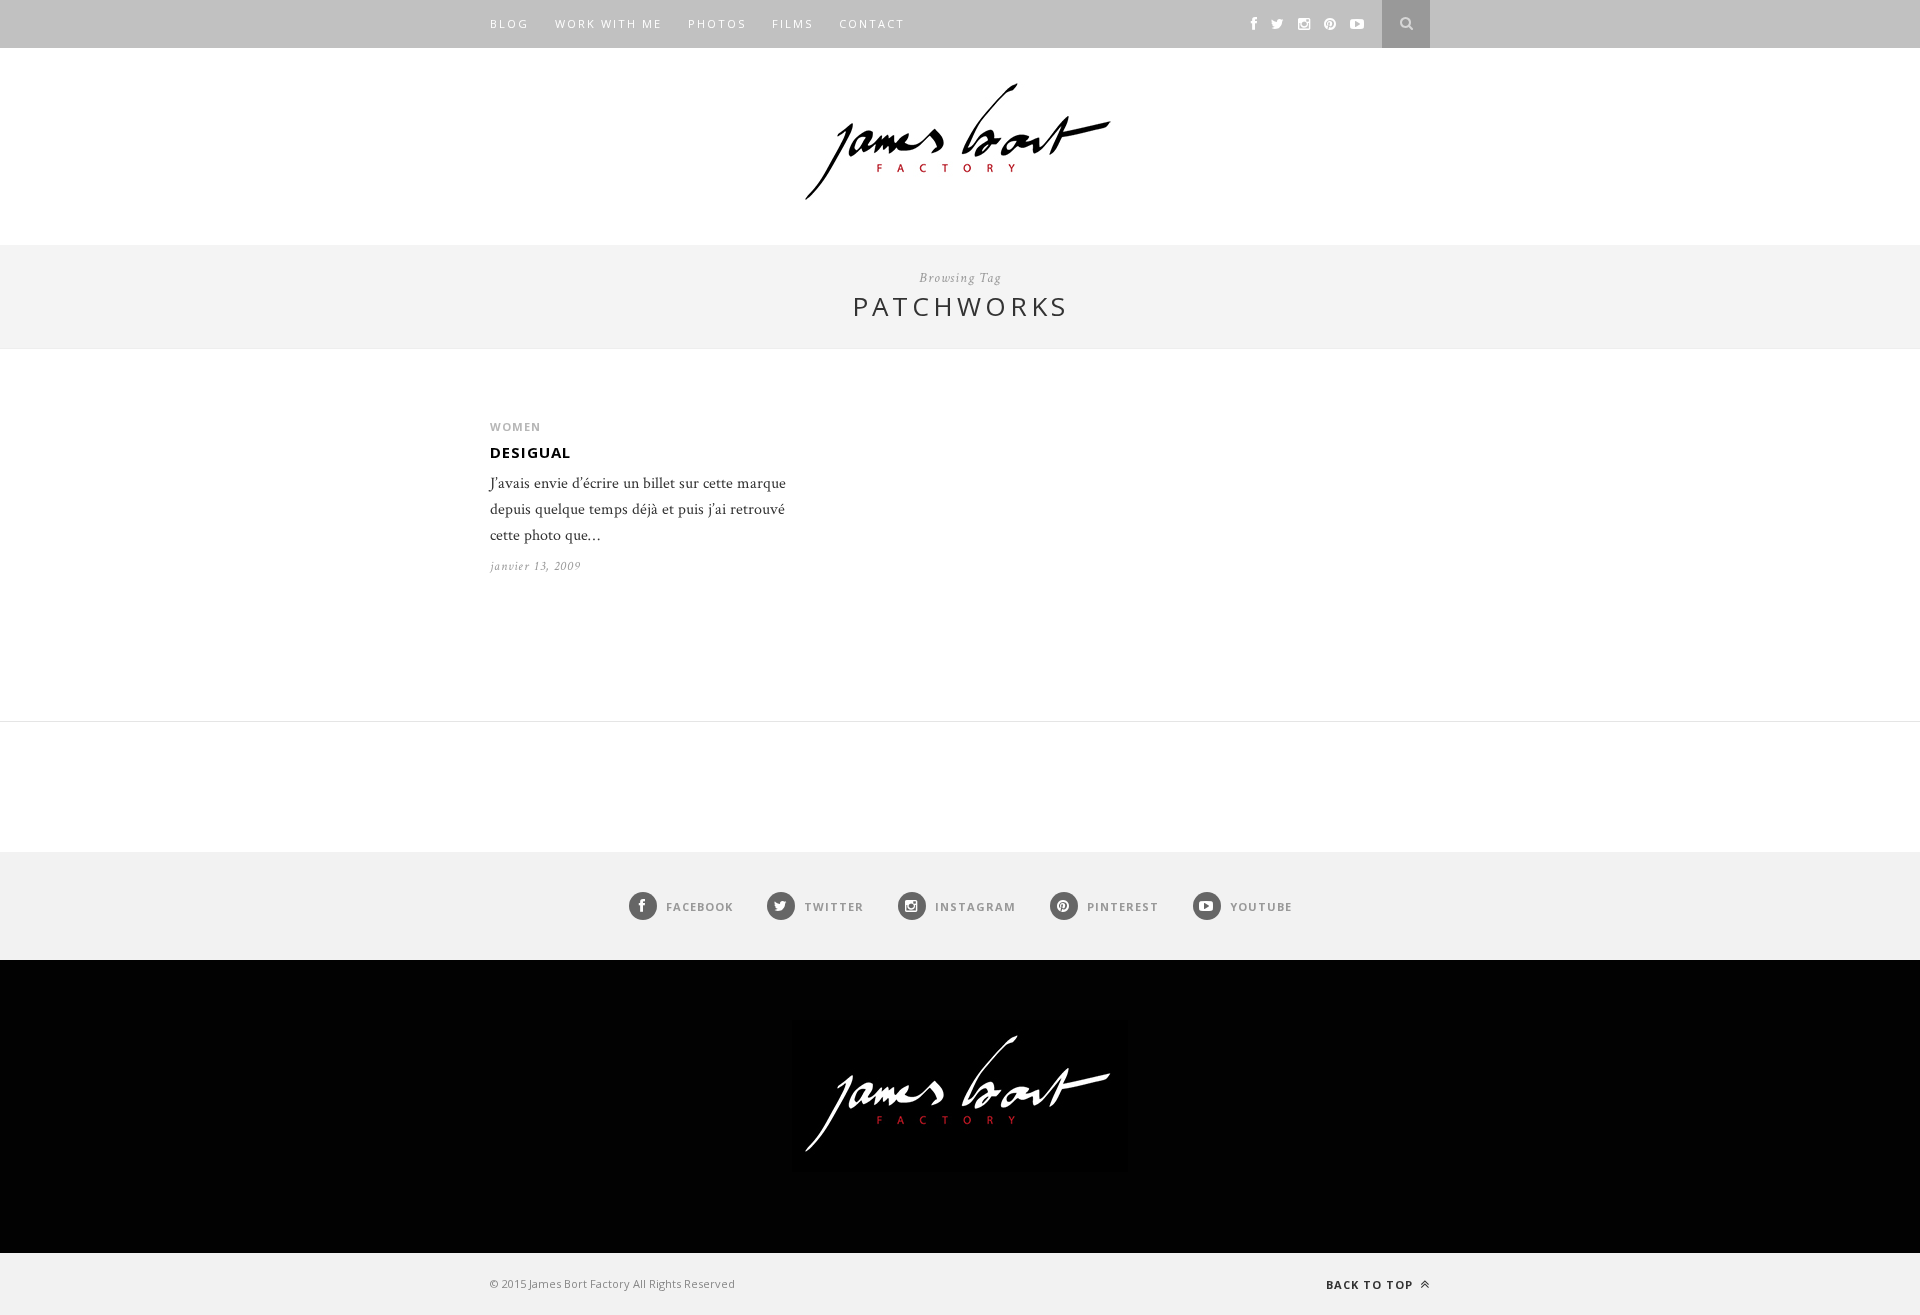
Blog (509, 23)
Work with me (608, 23)
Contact (872, 23)
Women (515, 426)
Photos (717, 23)
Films (792, 23)
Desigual (530, 452)
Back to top (1371, 1284)
